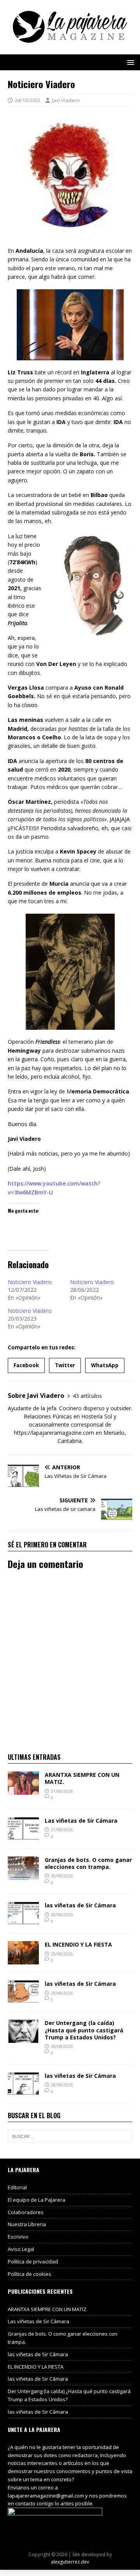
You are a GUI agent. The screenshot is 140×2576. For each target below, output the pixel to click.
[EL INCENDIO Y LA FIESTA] (23, 1960)
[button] (129, 62)
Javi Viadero (66, 100)
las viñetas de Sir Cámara (80, 1905)
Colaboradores (26, 2212)
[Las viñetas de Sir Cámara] (23, 1836)
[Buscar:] (70, 2136)
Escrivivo (18, 2237)
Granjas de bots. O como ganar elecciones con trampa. (88, 1863)
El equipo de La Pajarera (37, 2200)
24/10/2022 (28, 100)
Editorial (17, 2187)
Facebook (26, 1365)
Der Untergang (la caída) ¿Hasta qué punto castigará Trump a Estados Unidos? (84, 2030)
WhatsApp (105, 1365)
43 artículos (87, 1396)
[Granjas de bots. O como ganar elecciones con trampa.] (23, 1875)
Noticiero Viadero (30, 1282)
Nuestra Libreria (27, 2224)
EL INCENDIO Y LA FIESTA (78, 1944)
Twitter (65, 1365)
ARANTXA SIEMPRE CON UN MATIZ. (82, 1778)
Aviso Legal (21, 2249)
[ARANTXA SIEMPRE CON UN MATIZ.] (23, 1790)
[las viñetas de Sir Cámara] (23, 1921)
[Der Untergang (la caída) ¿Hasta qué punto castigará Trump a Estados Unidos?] (23, 2038)
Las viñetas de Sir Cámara (81, 1821)
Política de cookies (30, 2274)
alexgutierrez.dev (70, 2562)
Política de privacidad (33, 2261)
